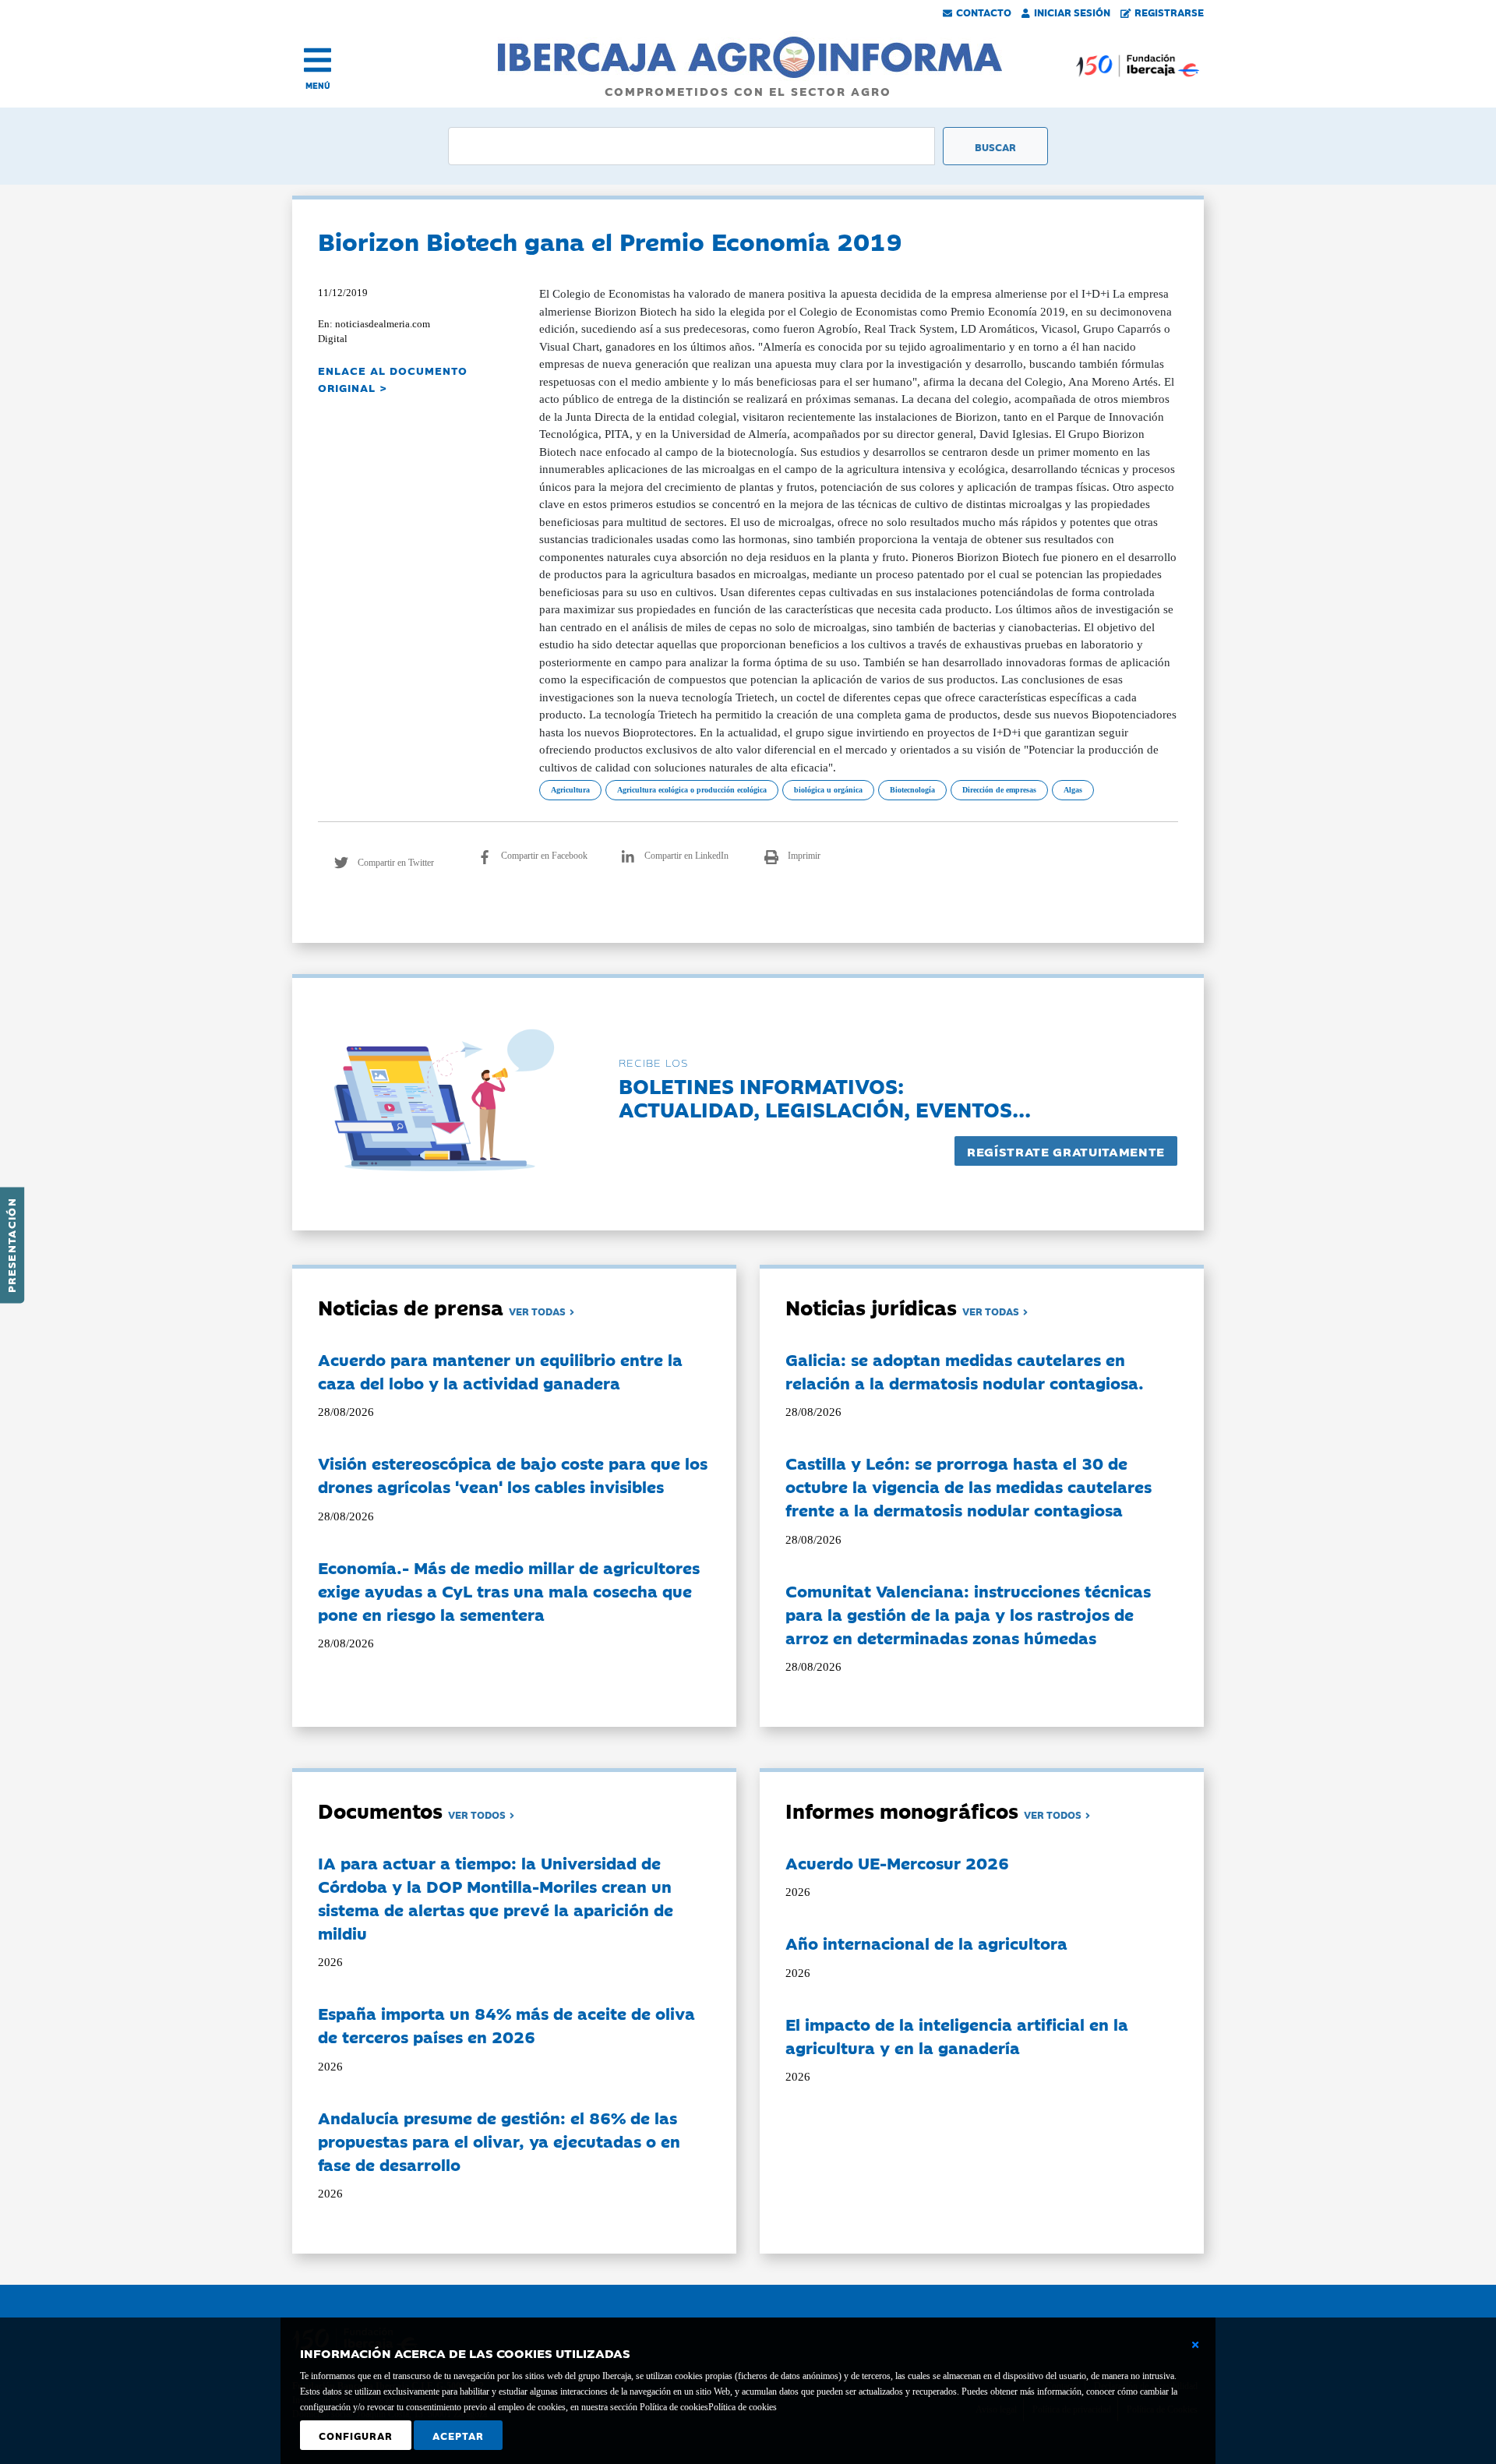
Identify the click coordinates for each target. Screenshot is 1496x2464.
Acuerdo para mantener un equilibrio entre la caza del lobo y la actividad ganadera (500, 1371)
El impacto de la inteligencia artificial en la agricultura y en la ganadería (957, 2035)
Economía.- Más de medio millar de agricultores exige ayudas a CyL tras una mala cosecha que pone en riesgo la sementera (509, 1590)
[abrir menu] (318, 60)
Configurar (356, 2435)
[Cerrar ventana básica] (1195, 2345)
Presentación (11, 1245)
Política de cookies (743, 2407)
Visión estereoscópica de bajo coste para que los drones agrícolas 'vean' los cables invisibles (513, 1474)
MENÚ (318, 85)
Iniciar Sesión (1072, 12)
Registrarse (1169, 12)
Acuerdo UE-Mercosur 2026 (897, 1862)
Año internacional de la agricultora (926, 1943)
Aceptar (458, 2435)
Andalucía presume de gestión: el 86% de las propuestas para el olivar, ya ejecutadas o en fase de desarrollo (499, 2141)
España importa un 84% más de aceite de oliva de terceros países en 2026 (506, 2025)
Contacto (984, 12)
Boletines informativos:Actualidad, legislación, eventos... (825, 1097)
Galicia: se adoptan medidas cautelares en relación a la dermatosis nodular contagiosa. (965, 1371)
